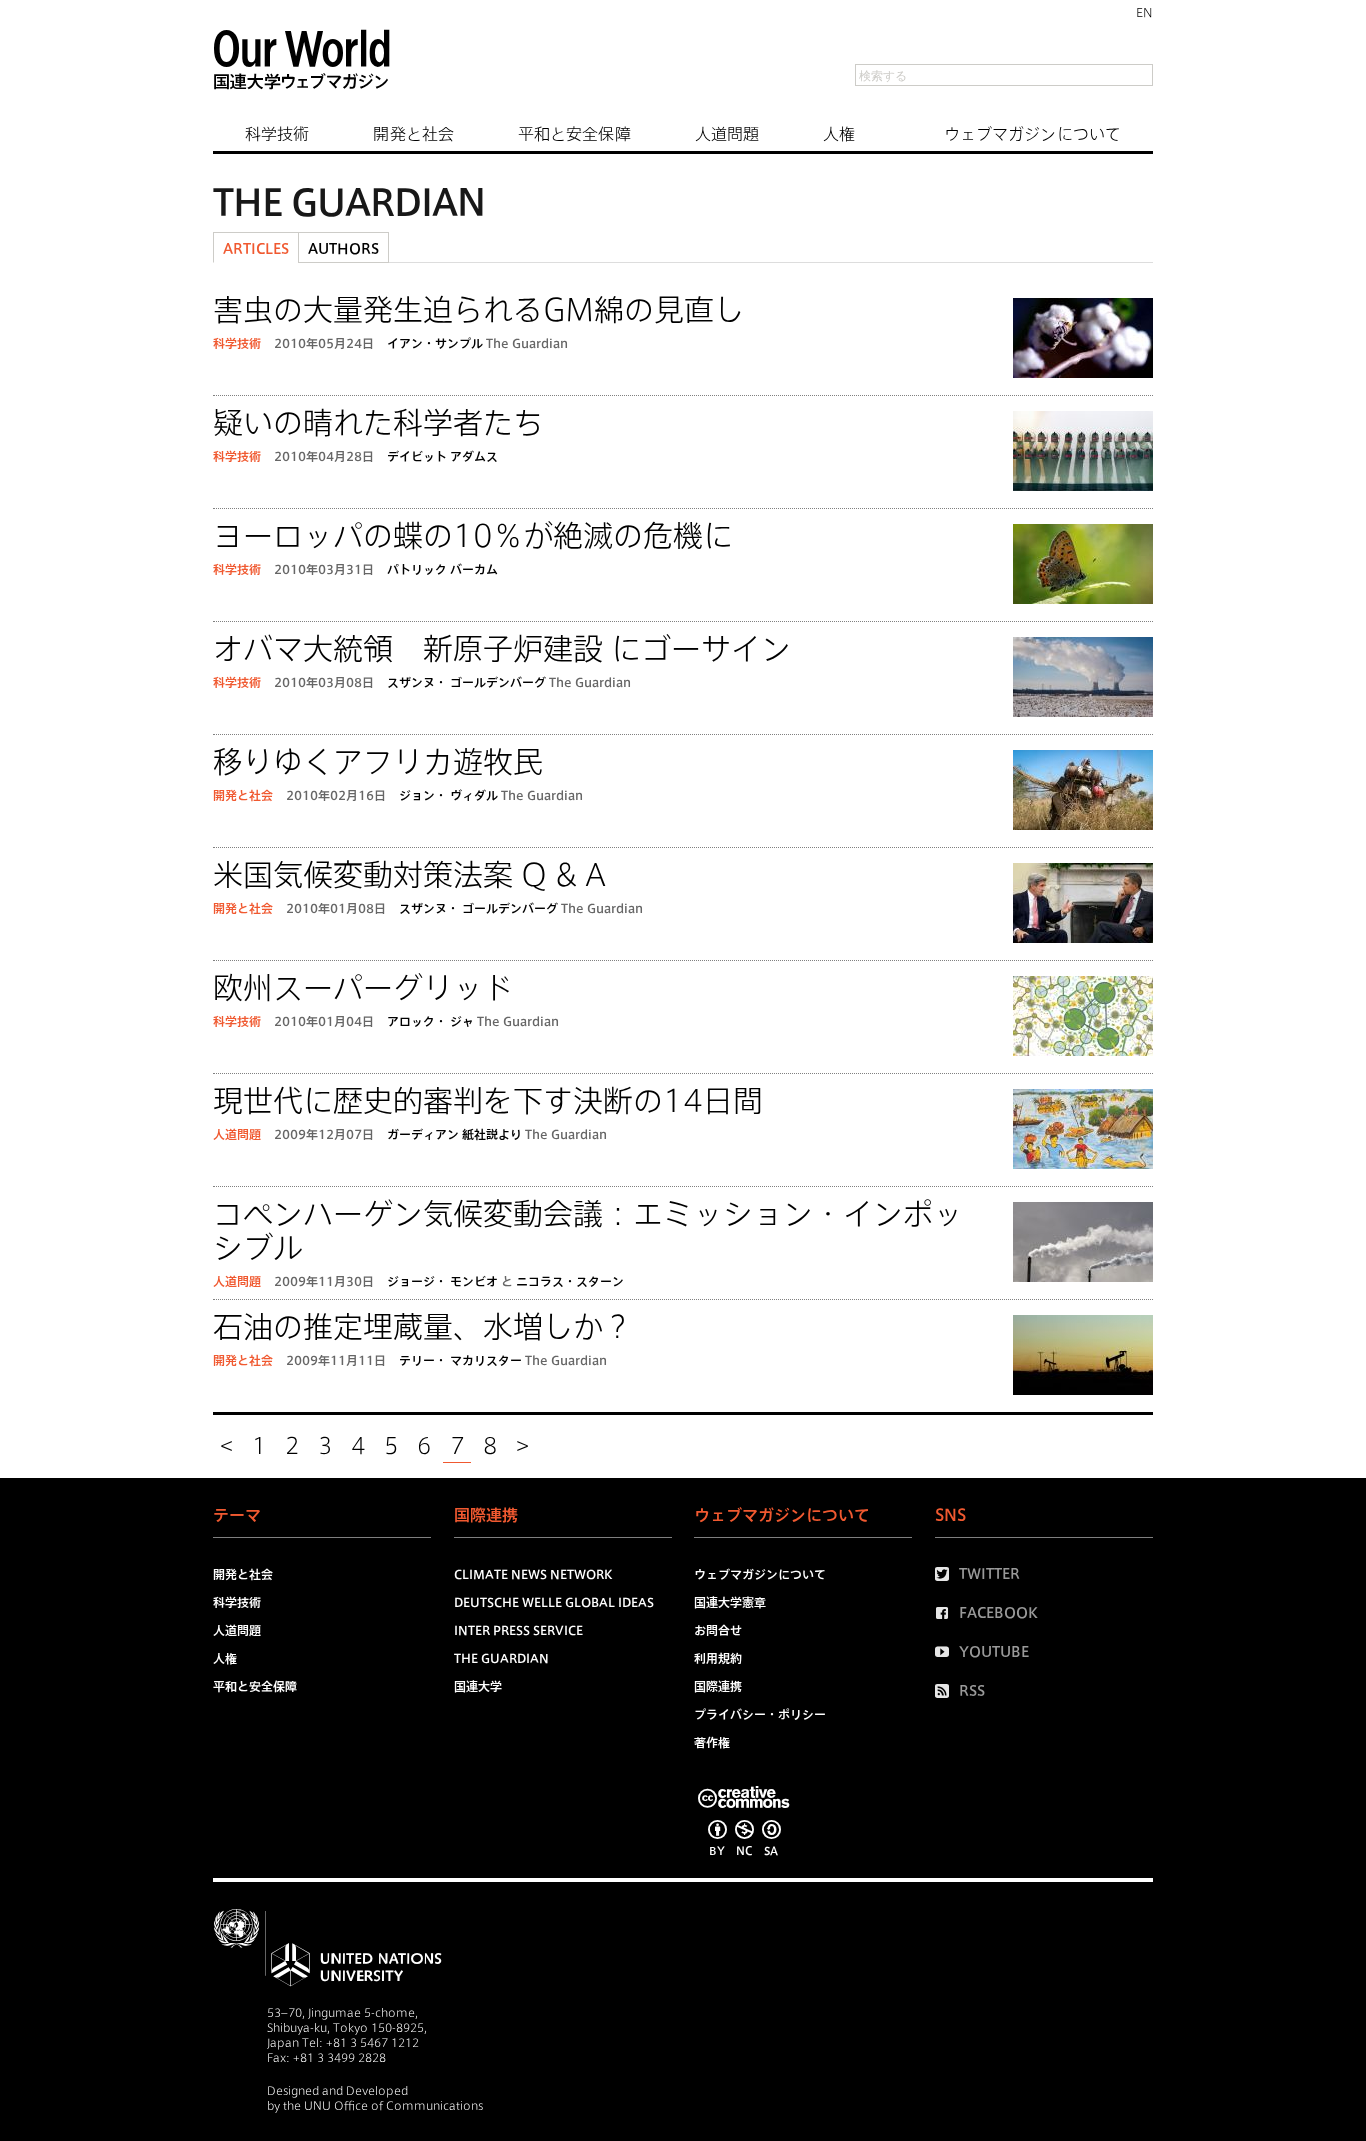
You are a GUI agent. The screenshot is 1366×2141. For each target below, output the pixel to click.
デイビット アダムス (442, 456)
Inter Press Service (518, 1630)
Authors (343, 249)
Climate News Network (533, 1574)
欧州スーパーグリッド (363, 988)
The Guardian (527, 343)
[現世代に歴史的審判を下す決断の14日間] (1083, 1132)
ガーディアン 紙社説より (454, 1134)
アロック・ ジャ (430, 1021)
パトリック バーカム (442, 569)
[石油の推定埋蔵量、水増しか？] (1083, 1358)
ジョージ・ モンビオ (442, 1281)
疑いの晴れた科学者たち (378, 423)
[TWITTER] (947, 1574)
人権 (839, 134)
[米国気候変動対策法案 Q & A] (1083, 906)
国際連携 (718, 1686)
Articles (256, 249)
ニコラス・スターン (570, 1281)
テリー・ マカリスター (460, 1360)
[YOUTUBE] (947, 1652)
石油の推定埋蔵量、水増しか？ (423, 1327)
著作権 (712, 1742)
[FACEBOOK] (947, 1613)
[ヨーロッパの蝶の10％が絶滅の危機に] (1083, 567)
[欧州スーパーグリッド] (1083, 1019)
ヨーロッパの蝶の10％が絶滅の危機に (473, 536)
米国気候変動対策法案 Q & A (409, 875)
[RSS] (947, 1691)
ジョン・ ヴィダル (448, 795)
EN (1144, 12)
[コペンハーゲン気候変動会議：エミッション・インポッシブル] (1083, 1245)
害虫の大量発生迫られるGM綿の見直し (478, 310)
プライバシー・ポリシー (760, 1714)
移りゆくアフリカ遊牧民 (378, 762)
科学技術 (277, 134)
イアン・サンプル (435, 343)
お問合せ (718, 1630)
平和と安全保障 (574, 134)
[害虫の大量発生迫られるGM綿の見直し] (1083, 341)
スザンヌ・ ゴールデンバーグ (466, 682)
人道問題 (727, 134)
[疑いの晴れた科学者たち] (1083, 454)
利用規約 (718, 1658)
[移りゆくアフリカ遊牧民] (1083, 793)
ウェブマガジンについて (1032, 134)
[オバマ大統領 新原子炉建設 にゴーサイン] (1083, 680)
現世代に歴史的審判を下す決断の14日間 (488, 1101)
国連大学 (478, 1686)
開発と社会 (413, 134)
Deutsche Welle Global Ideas (554, 1602)
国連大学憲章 (730, 1602)
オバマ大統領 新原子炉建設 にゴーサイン (502, 649)
